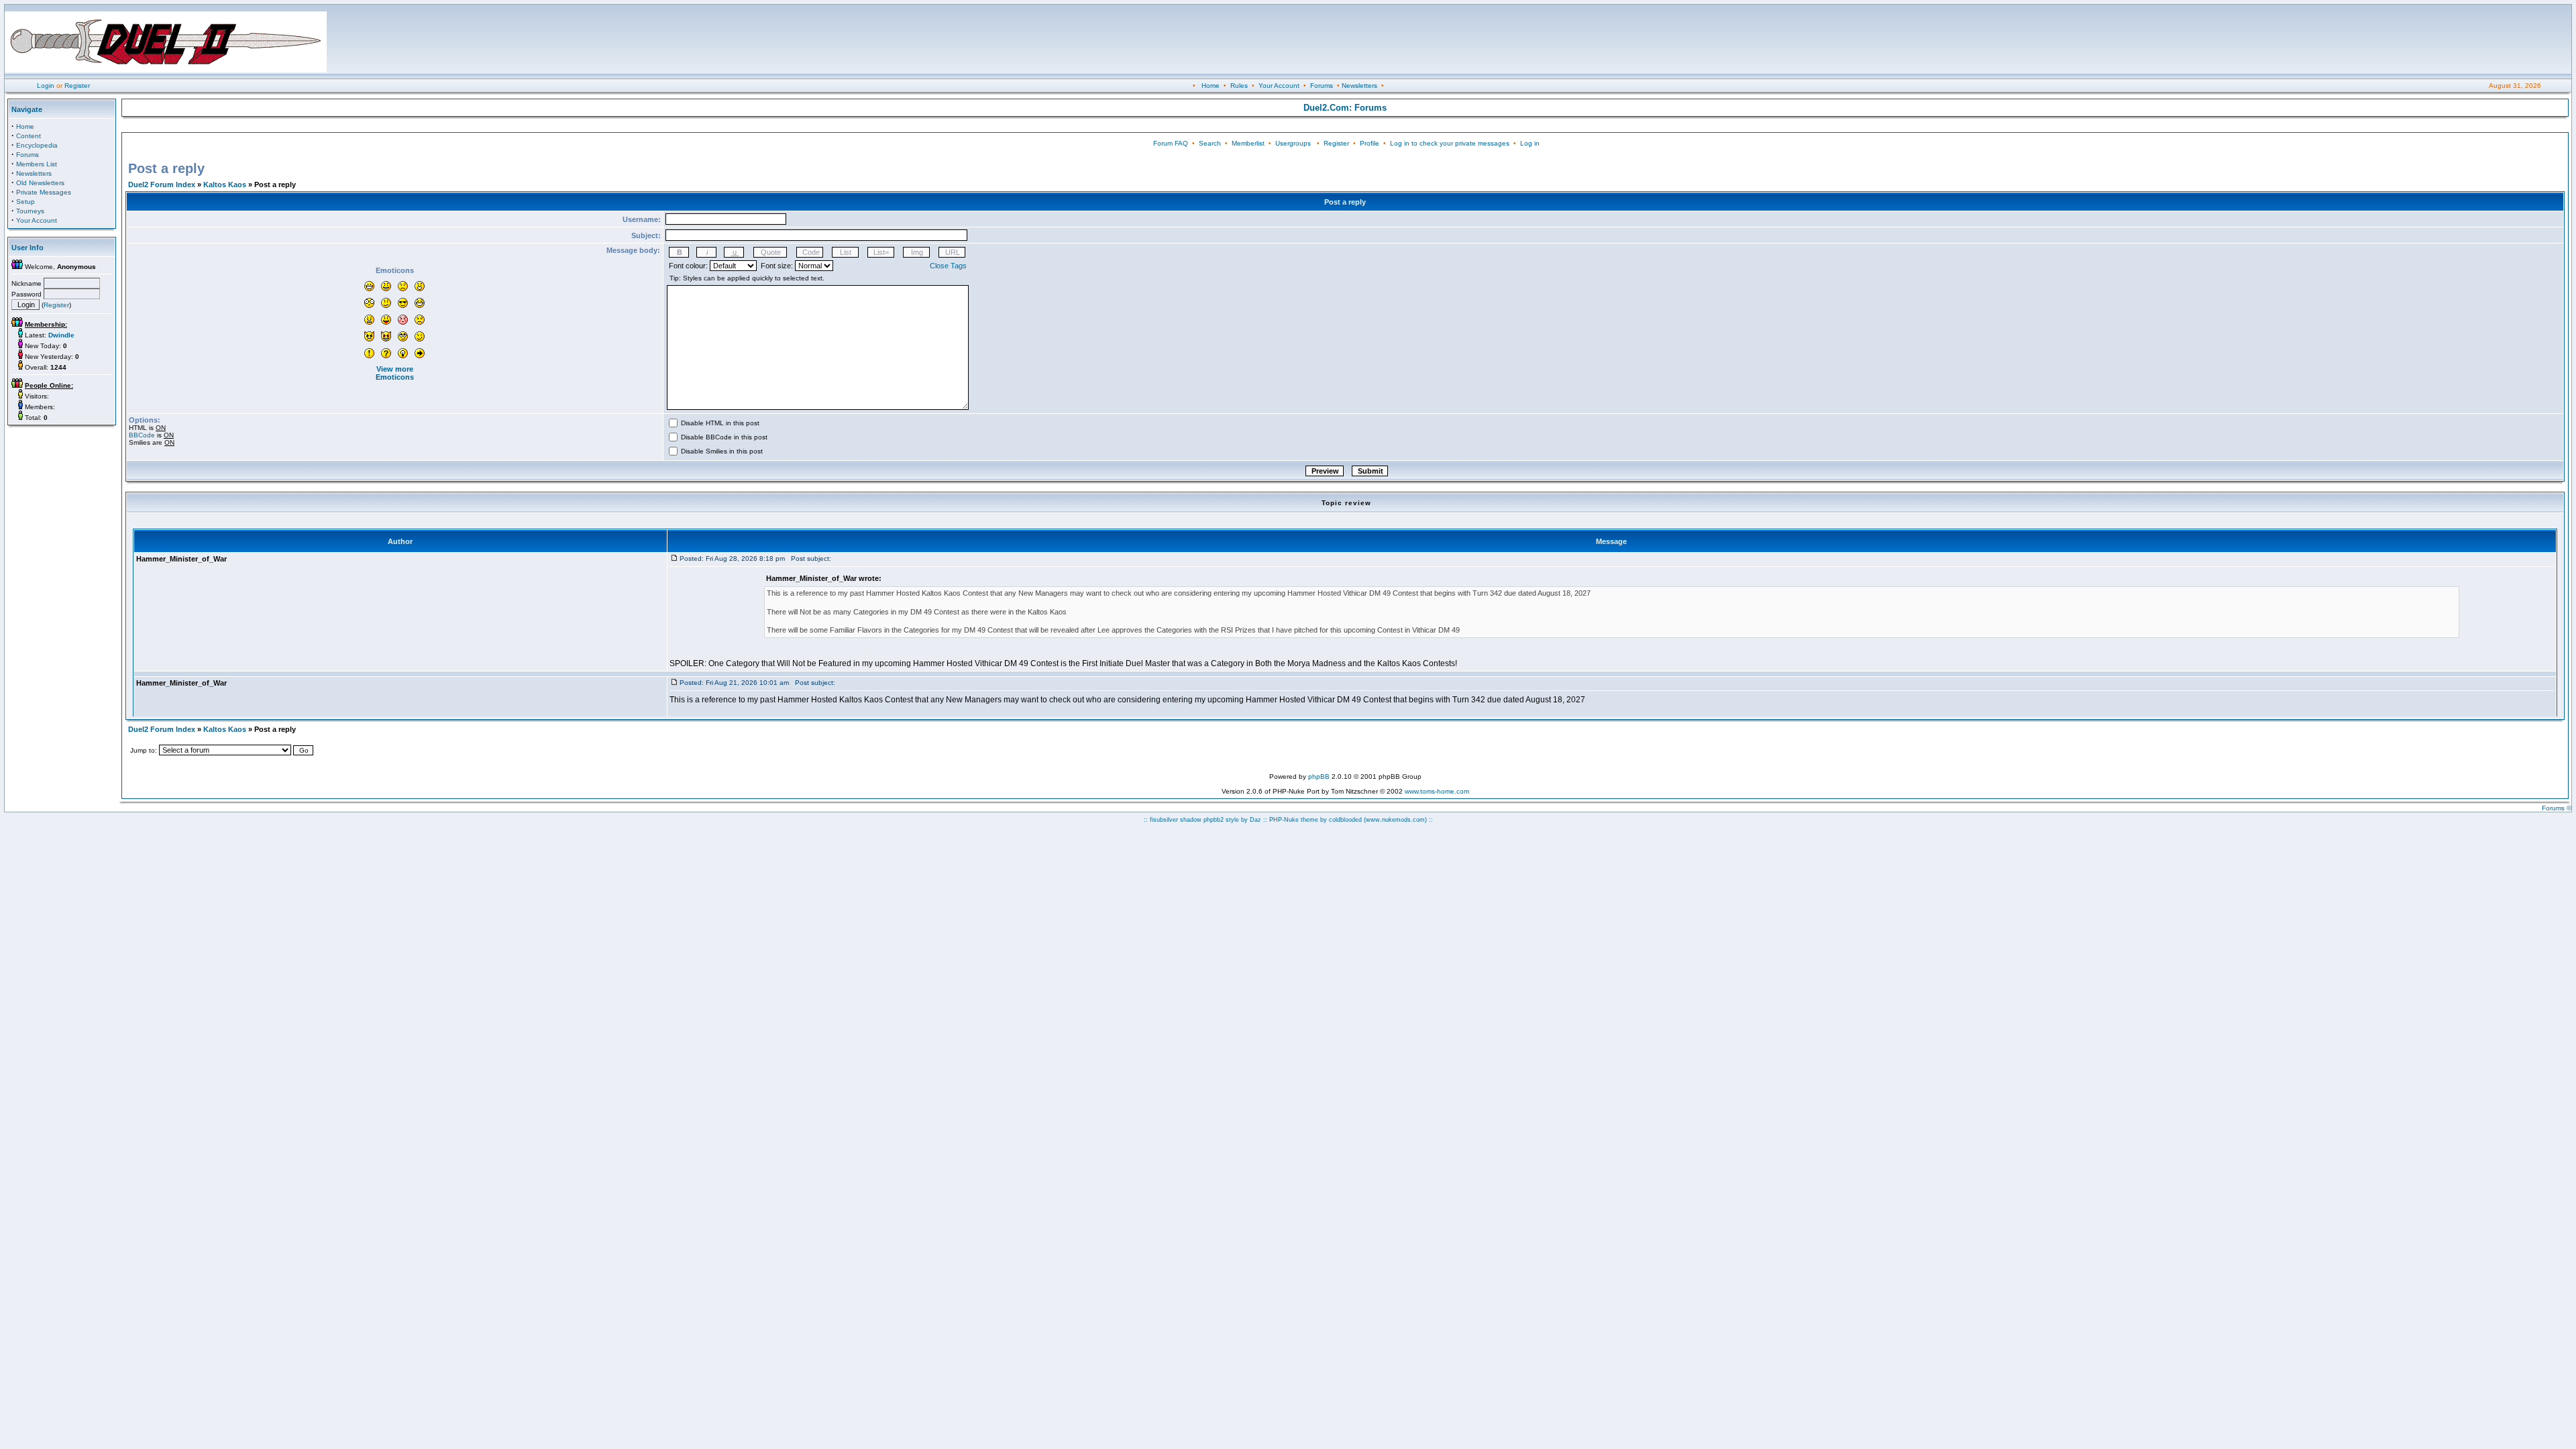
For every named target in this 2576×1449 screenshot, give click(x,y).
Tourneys (30, 211)
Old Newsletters (40, 183)
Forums (1322, 86)
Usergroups (1293, 143)
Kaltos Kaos (225, 184)
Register (77, 86)
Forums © (2557, 808)
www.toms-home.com (1437, 791)
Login (46, 86)
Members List (37, 164)
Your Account (1279, 86)
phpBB (1319, 776)
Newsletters (1359, 86)
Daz (1255, 820)
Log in (1530, 143)
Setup (25, 202)
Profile (1370, 143)
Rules (1239, 86)
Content (29, 136)
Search (1210, 143)
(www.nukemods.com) (1395, 820)
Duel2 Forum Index (162, 184)
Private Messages (44, 192)
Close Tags (948, 266)
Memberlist (1248, 143)
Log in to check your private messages (1450, 143)
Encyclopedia (37, 145)
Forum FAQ (1171, 143)
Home (1211, 86)
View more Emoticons (395, 373)
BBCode (142, 435)
